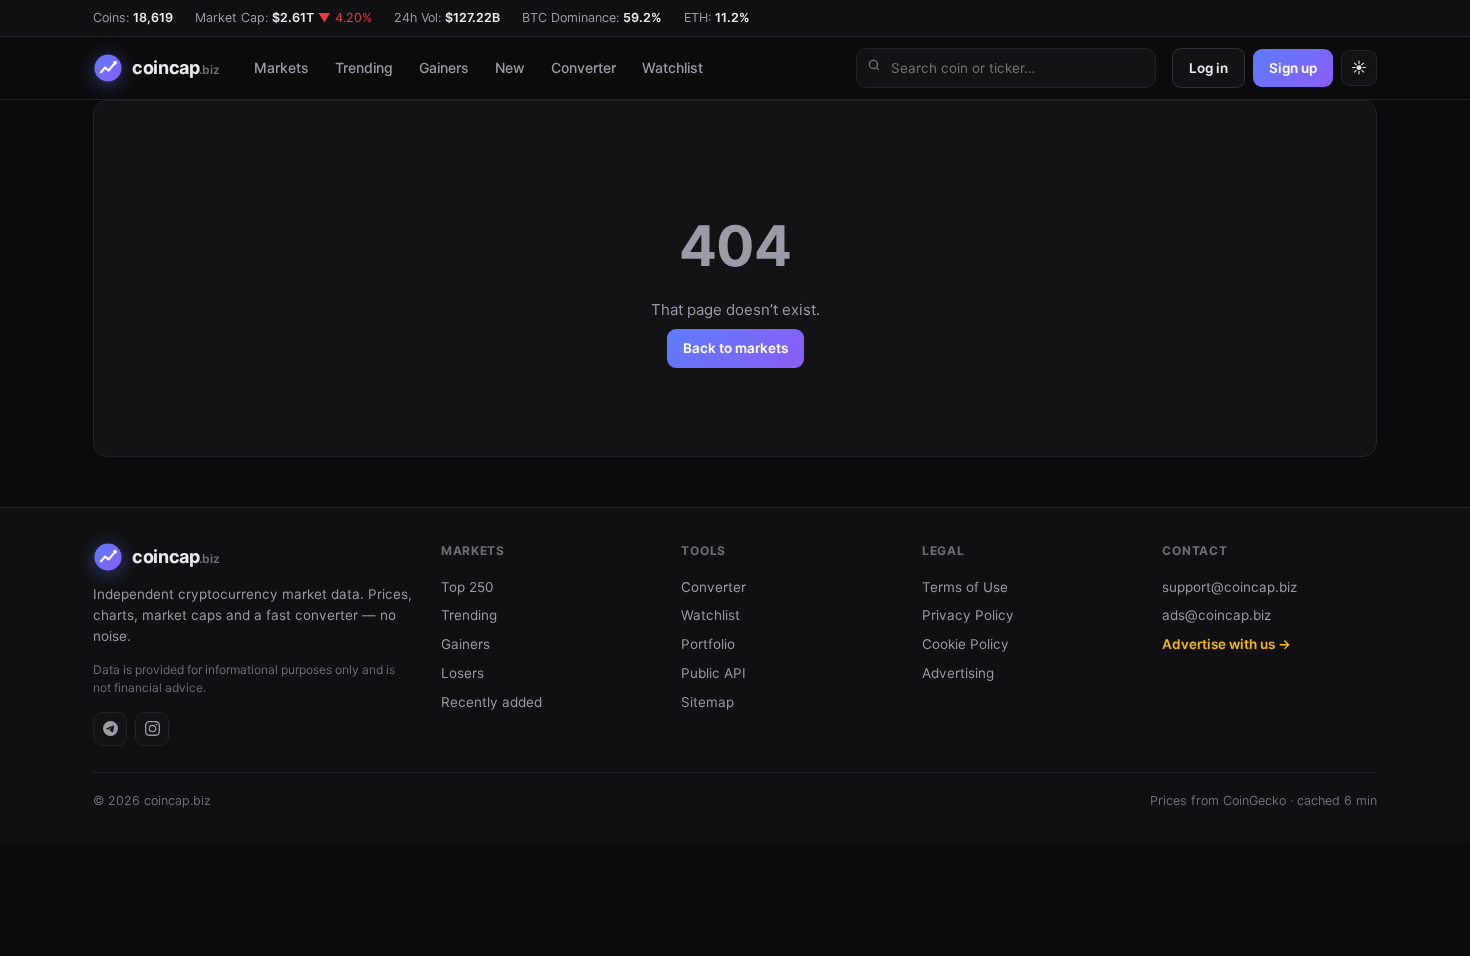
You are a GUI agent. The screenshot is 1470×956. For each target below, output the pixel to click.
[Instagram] (152, 729)
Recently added (491, 702)
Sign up (1293, 68)
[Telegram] (110, 729)
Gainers (444, 67)
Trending (364, 67)
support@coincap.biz (1229, 587)
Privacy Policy (968, 615)
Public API (713, 673)
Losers (462, 673)
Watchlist (672, 67)
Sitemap (707, 702)
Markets (281, 67)
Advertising (958, 673)
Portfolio (708, 644)
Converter (583, 67)
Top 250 (467, 587)
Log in (1208, 68)
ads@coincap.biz (1216, 615)
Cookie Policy (965, 644)
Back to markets (735, 348)
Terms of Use (965, 587)
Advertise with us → (1226, 644)
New (510, 67)
